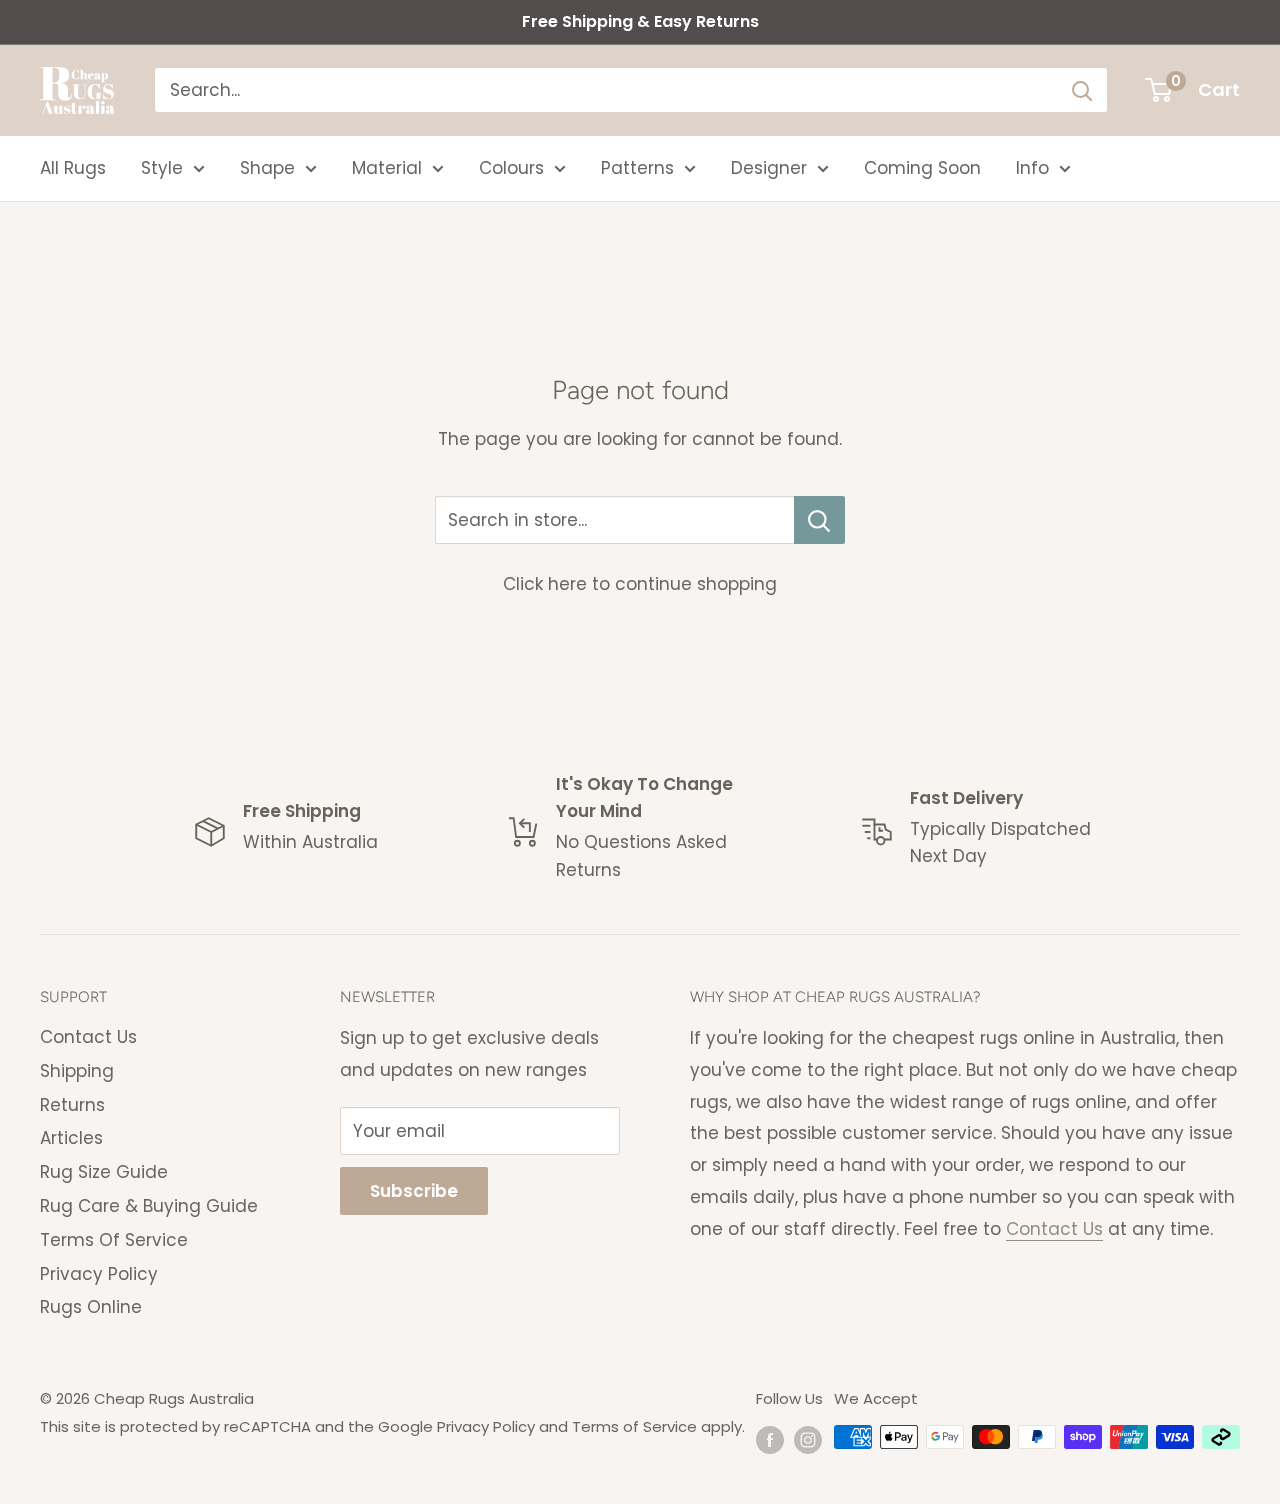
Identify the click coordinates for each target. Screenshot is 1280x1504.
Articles (71, 1138)
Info (1032, 168)
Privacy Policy (99, 1274)
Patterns (637, 168)
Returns (72, 1105)
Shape (267, 168)
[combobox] (606, 90)
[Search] (1082, 90)
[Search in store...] (819, 520)
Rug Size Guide (104, 1172)
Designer (769, 168)
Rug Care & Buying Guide (149, 1206)
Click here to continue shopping (640, 584)
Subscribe (414, 1191)
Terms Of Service (114, 1240)
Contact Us (88, 1037)
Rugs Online (91, 1307)
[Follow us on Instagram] (808, 1439)
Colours (511, 168)
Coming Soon (922, 168)
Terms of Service (634, 1426)
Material (387, 168)
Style (162, 168)
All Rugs (73, 168)
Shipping (77, 1071)
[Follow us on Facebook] (770, 1439)
